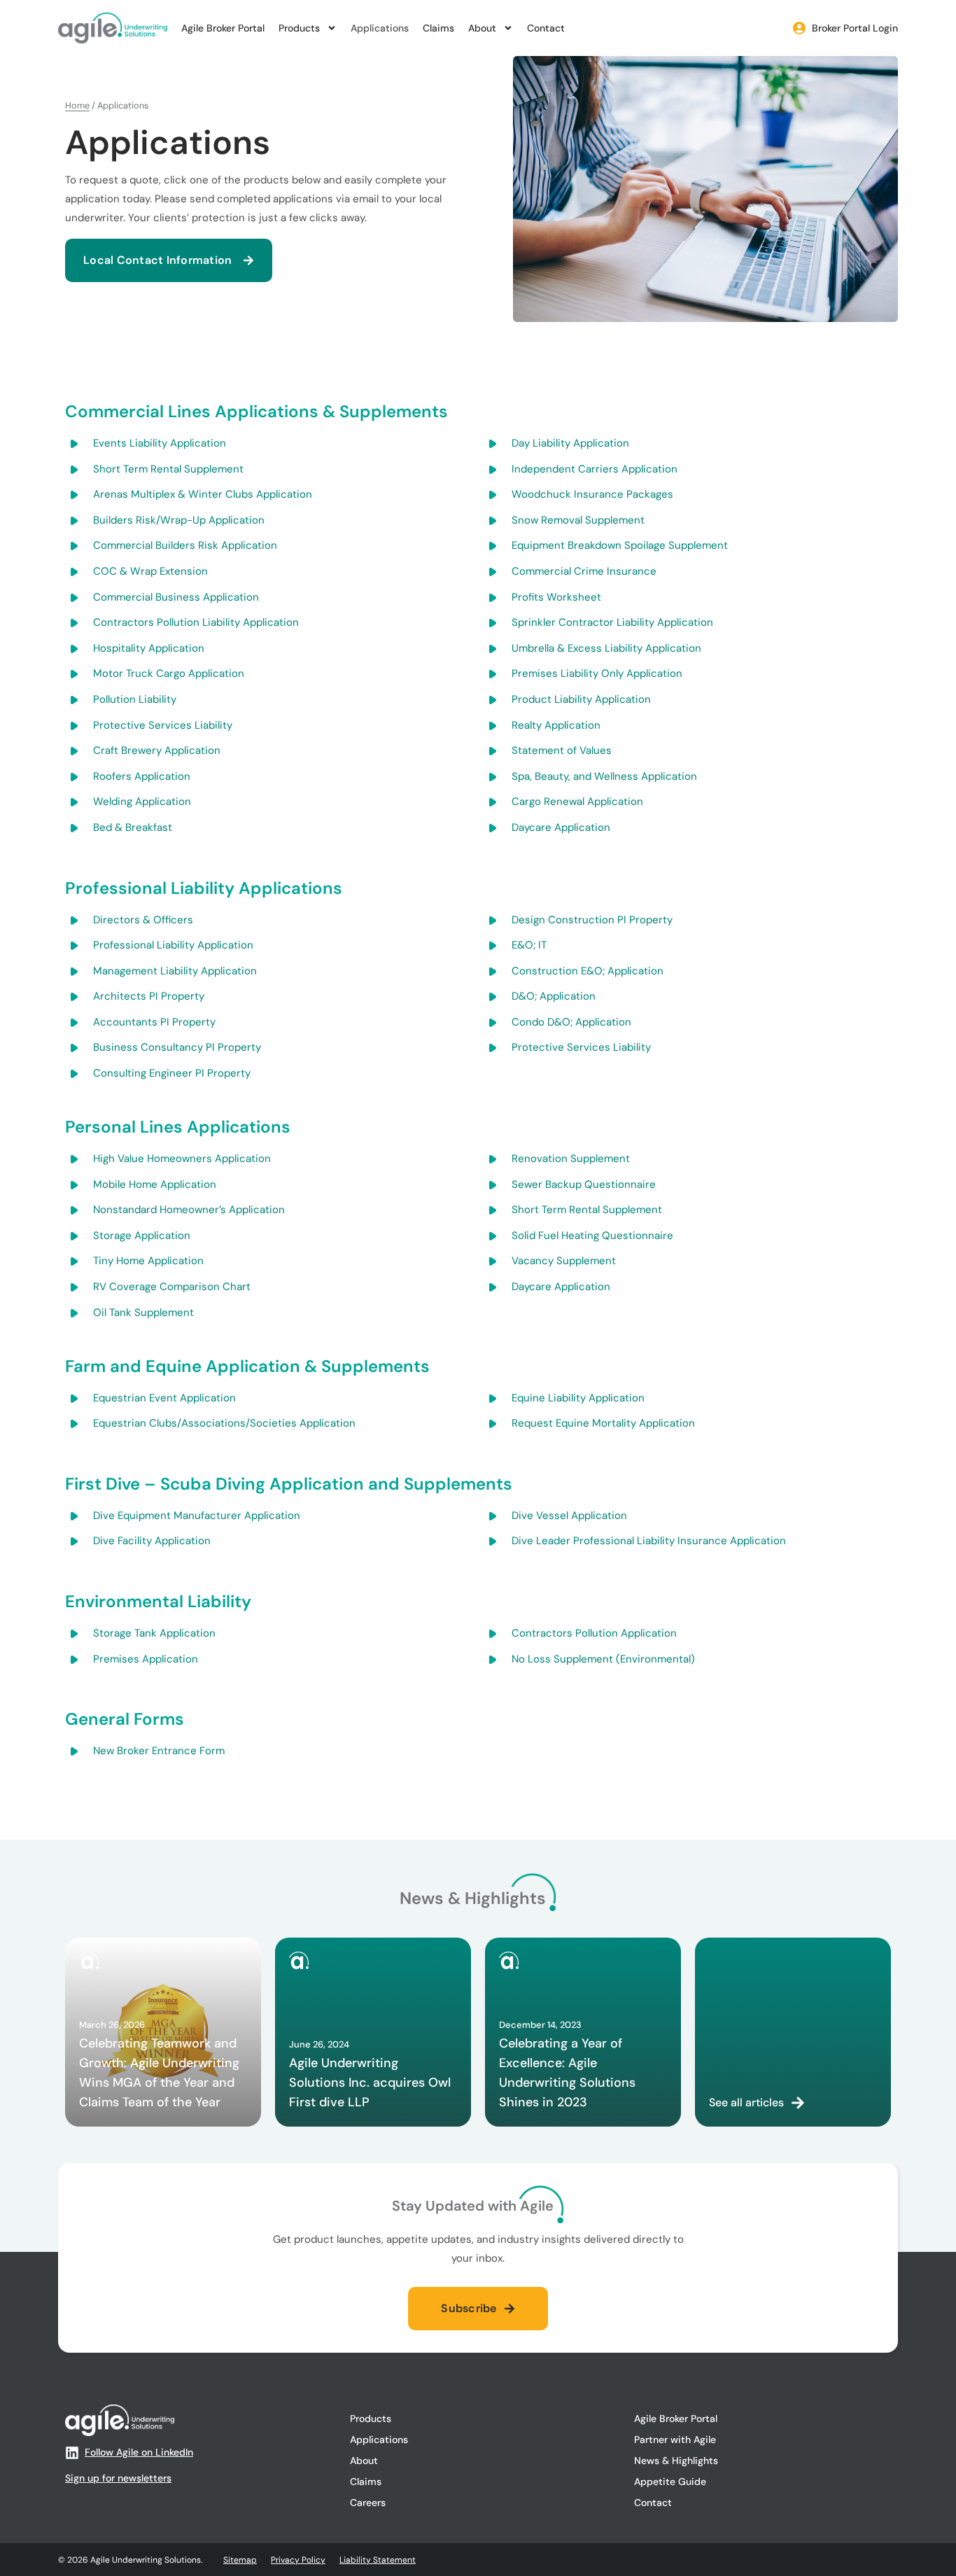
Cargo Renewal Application (577, 801)
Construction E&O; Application (588, 971)
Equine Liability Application (578, 1398)
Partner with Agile (675, 2439)
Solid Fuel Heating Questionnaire (592, 1235)
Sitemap (240, 2560)
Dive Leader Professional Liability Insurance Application (649, 1541)
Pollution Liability (135, 699)
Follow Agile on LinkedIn (139, 2452)
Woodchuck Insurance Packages (592, 494)
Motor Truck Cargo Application (169, 673)
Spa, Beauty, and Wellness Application (604, 776)
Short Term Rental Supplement (168, 469)
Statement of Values (562, 750)
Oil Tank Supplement (143, 1312)
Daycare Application (561, 827)
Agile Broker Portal (223, 28)
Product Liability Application (581, 699)
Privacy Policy (298, 2560)
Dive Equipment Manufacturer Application (197, 1515)
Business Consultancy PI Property (177, 1047)
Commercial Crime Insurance (584, 571)
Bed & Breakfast (133, 827)
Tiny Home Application (148, 1261)
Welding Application (142, 801)
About (482, 28)
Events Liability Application (160, 443)
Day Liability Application (570, 443)
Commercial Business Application (176, 597)
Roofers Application (142, 776)
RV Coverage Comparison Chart (172, 1287)
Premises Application (146, 1659)
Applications (380, 28)
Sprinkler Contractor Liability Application (612, 622)
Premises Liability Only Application (597, 673)
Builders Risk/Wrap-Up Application (179, 520)
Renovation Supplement (571, 1158)
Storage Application (142, 1235)
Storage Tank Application (154, 1633)
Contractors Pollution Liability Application (196, 622)
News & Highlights (676, 2460)
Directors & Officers (143, 920)
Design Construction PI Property (592, 920)
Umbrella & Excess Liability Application (606, 648)
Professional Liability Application (173, 945)
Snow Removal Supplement (578, 520)
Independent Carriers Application (595, 469)
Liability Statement (378, 2560)
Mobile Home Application (155, 1184)
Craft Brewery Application (157, 750)
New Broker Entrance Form (159, 1751)
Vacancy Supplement (564, 1261)
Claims (438, 28)
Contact (546, 28)
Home (77, 105)
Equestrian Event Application (164, 1398)
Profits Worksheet (556, 597)
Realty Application (556, 725)
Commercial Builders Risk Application (185, 545)
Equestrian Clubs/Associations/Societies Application (224, 1423)
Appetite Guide (670, 2481)
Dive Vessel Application (569, 1515)
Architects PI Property (149, 996)
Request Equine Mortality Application (603, 1423)
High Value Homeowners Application (182, 1158)
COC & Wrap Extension (150, 571)
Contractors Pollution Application (594, 1633)
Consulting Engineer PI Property (172, 1073)
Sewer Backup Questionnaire (584, 1184)
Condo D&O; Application (571, 1022)
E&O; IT (529, 945)
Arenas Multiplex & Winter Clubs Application (203, 494)
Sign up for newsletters (118, 2478)
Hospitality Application (149, 648)
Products (299, 28)
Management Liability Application (175, 971)
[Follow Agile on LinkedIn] (72, 2453)
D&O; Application (554, 996)
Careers (368, 2502)
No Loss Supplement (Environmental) (603, 1659)
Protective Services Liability (163, 725)
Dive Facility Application (152, 1541)
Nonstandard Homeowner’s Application (189, 1210)
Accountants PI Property (154, 1022)
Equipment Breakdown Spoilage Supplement (620, 545)
